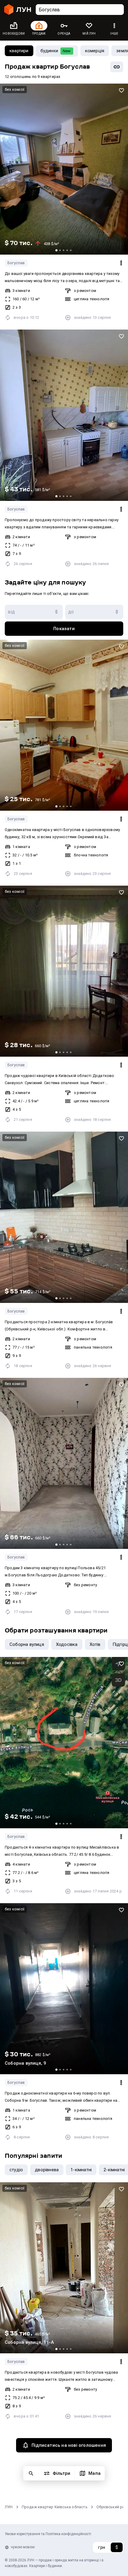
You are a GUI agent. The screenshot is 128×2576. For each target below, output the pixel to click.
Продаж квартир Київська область (55, 2507)
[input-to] (94, 612)
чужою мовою (23, 2547)
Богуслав (16, 263)
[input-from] (34, 612)
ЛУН (9, 2507)
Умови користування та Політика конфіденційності (48, 2534)
